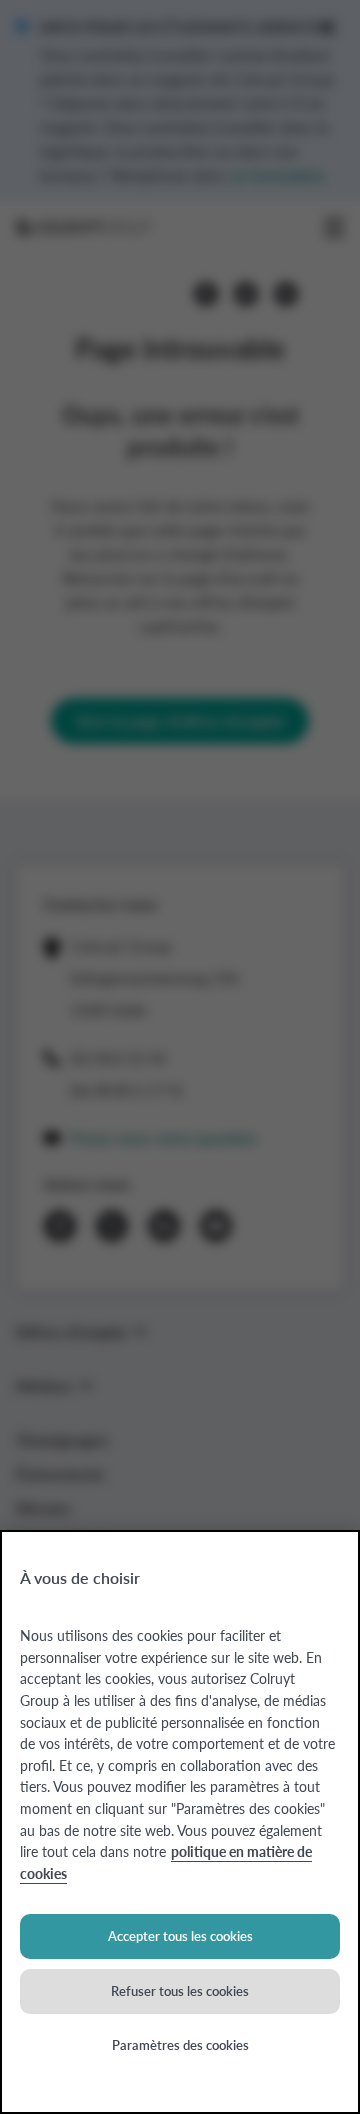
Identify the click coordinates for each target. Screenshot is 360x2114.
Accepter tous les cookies (180, 1935)
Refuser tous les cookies (180, 1990)
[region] (180, 1822)
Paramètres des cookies (180, 2044)
